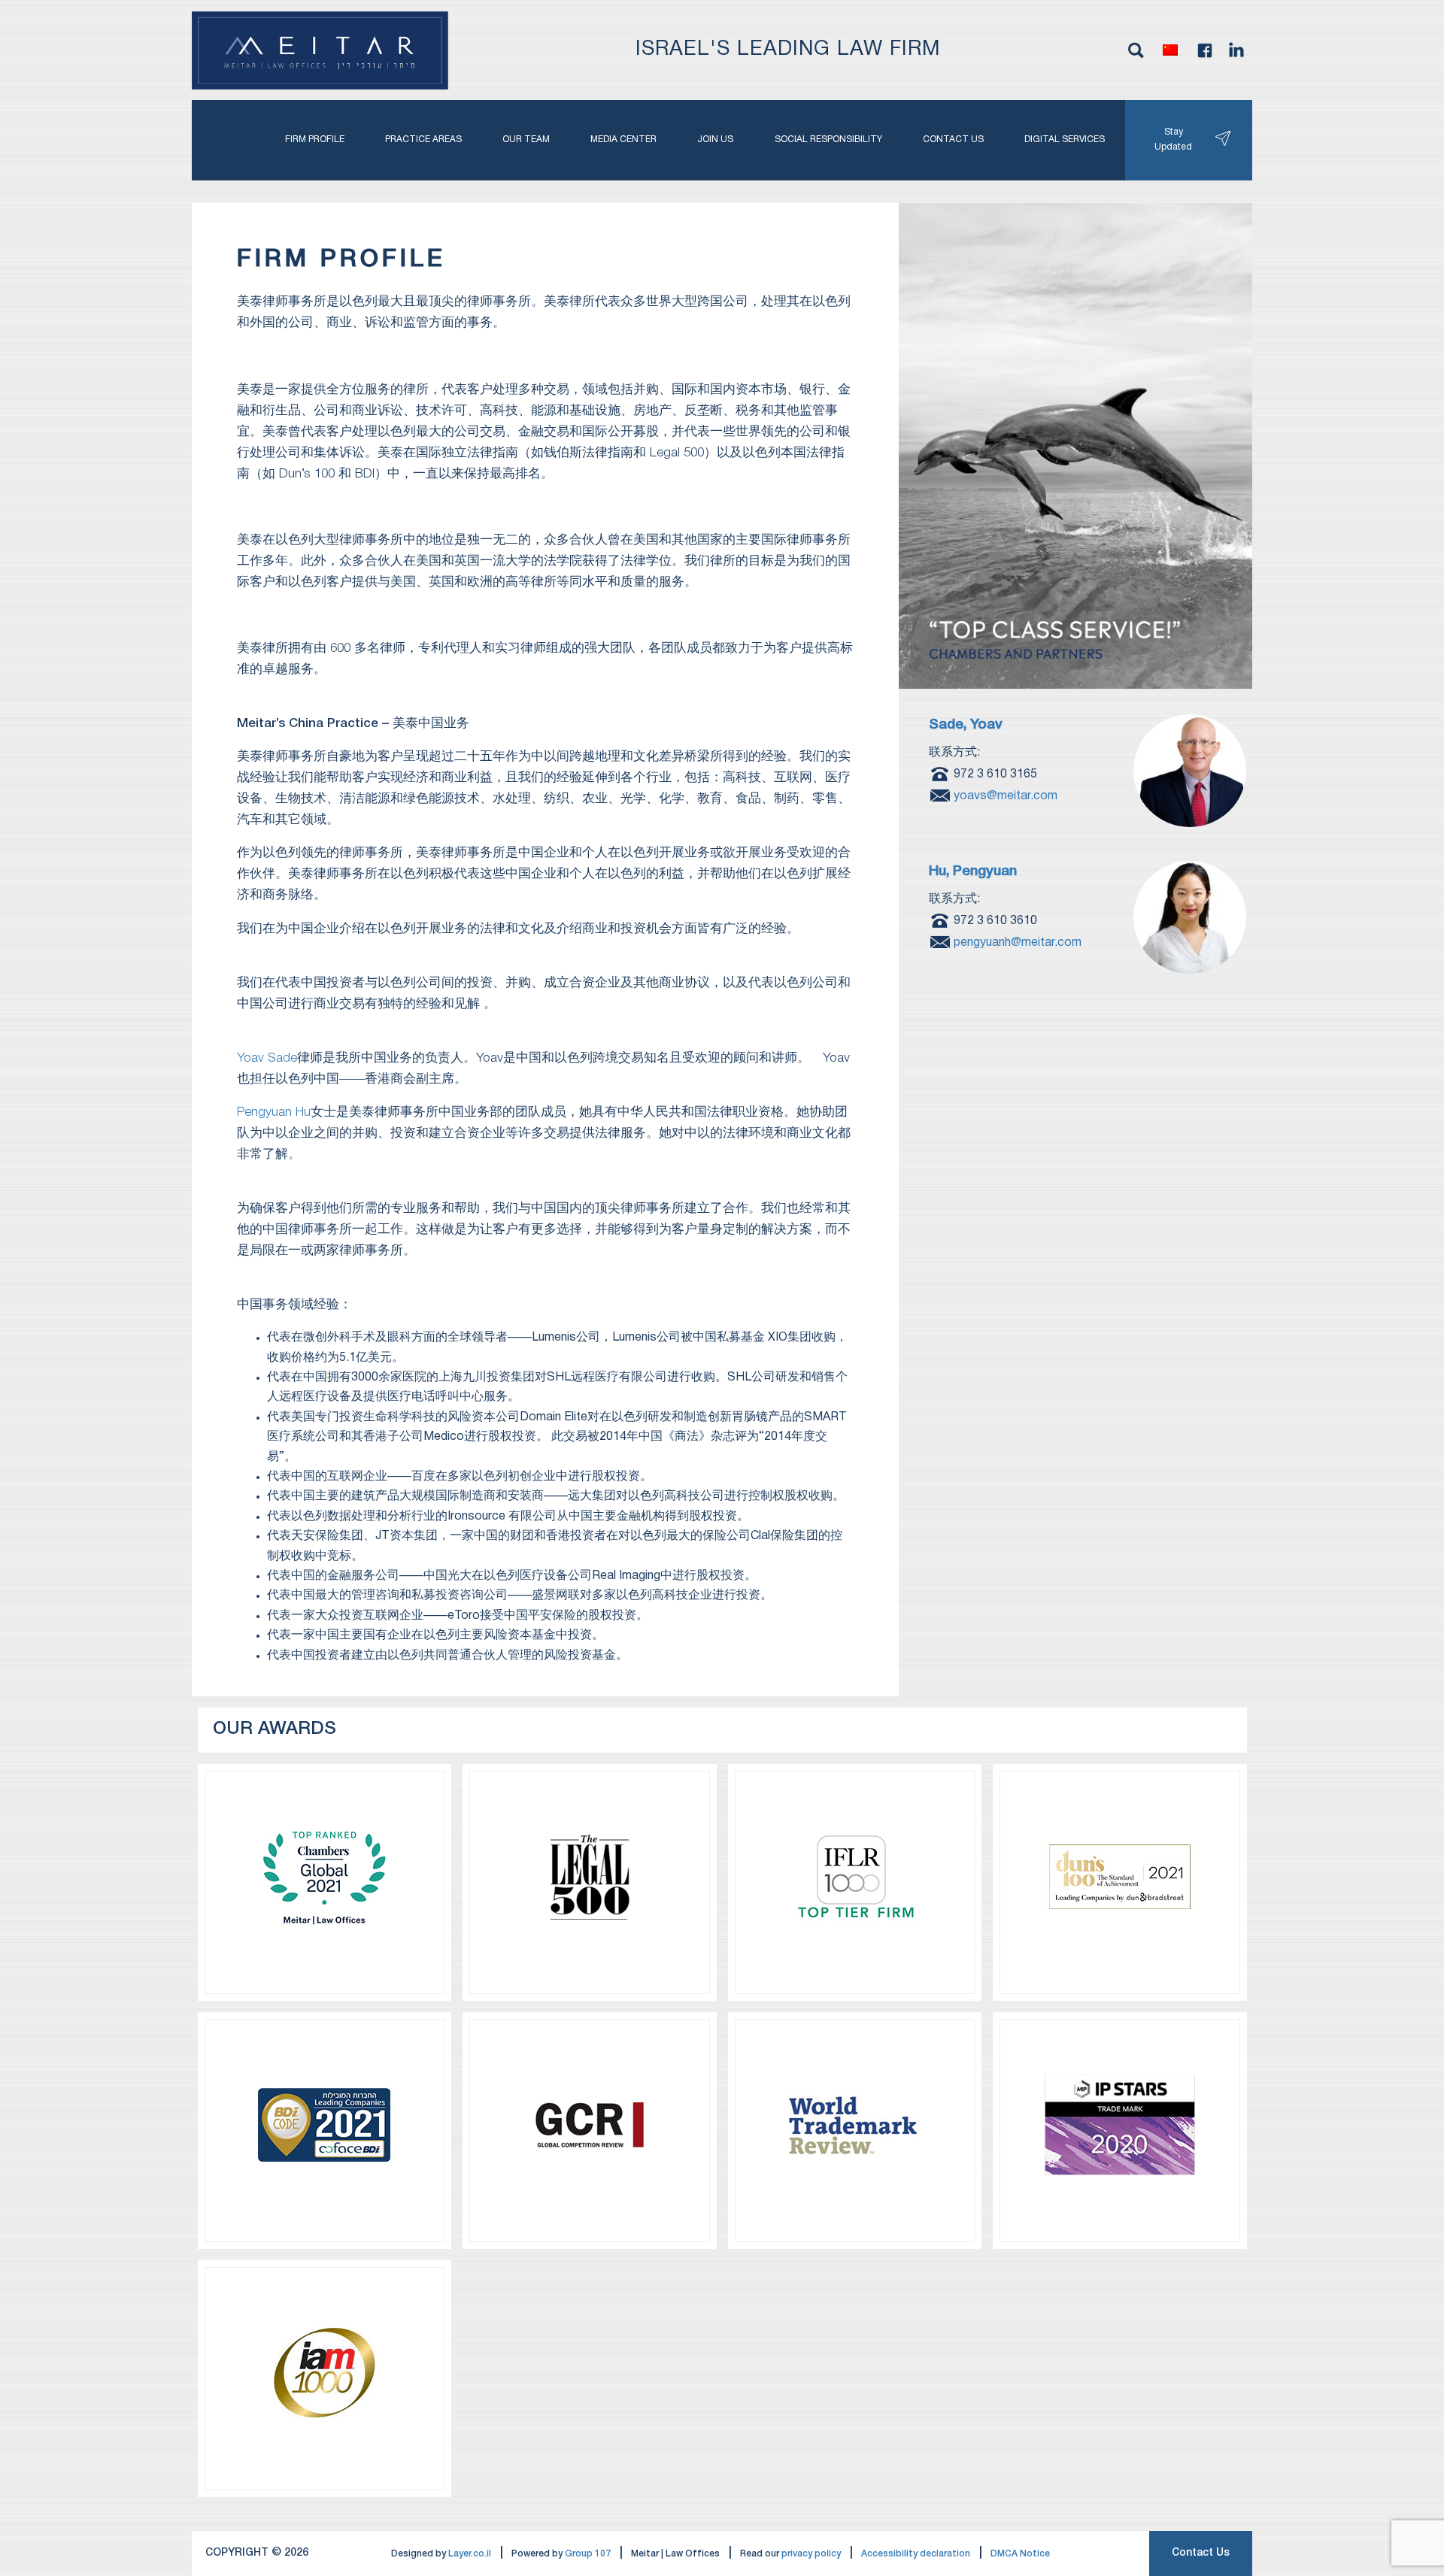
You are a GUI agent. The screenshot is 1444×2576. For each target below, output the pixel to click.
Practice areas (423, 139)
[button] (1170, 50)
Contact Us (1201, 2553)
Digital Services (1065, 139)
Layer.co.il (470, 2554)
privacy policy (811, 2554)
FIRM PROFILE (315, 139)
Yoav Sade (267, 1058)
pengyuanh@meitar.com (1018, 942)
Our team (526, 139)
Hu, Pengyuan (973, 872)
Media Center (623, 139)
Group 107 (588, 2554)
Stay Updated (1173, 139)
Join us (715, 139)
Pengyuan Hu (274, 1112)
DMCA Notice (1020, 2554)
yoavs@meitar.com (1006, 796)
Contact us (953, 139)
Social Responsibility (828, 139)
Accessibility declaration (916, 2554)
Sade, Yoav (966, 725)
